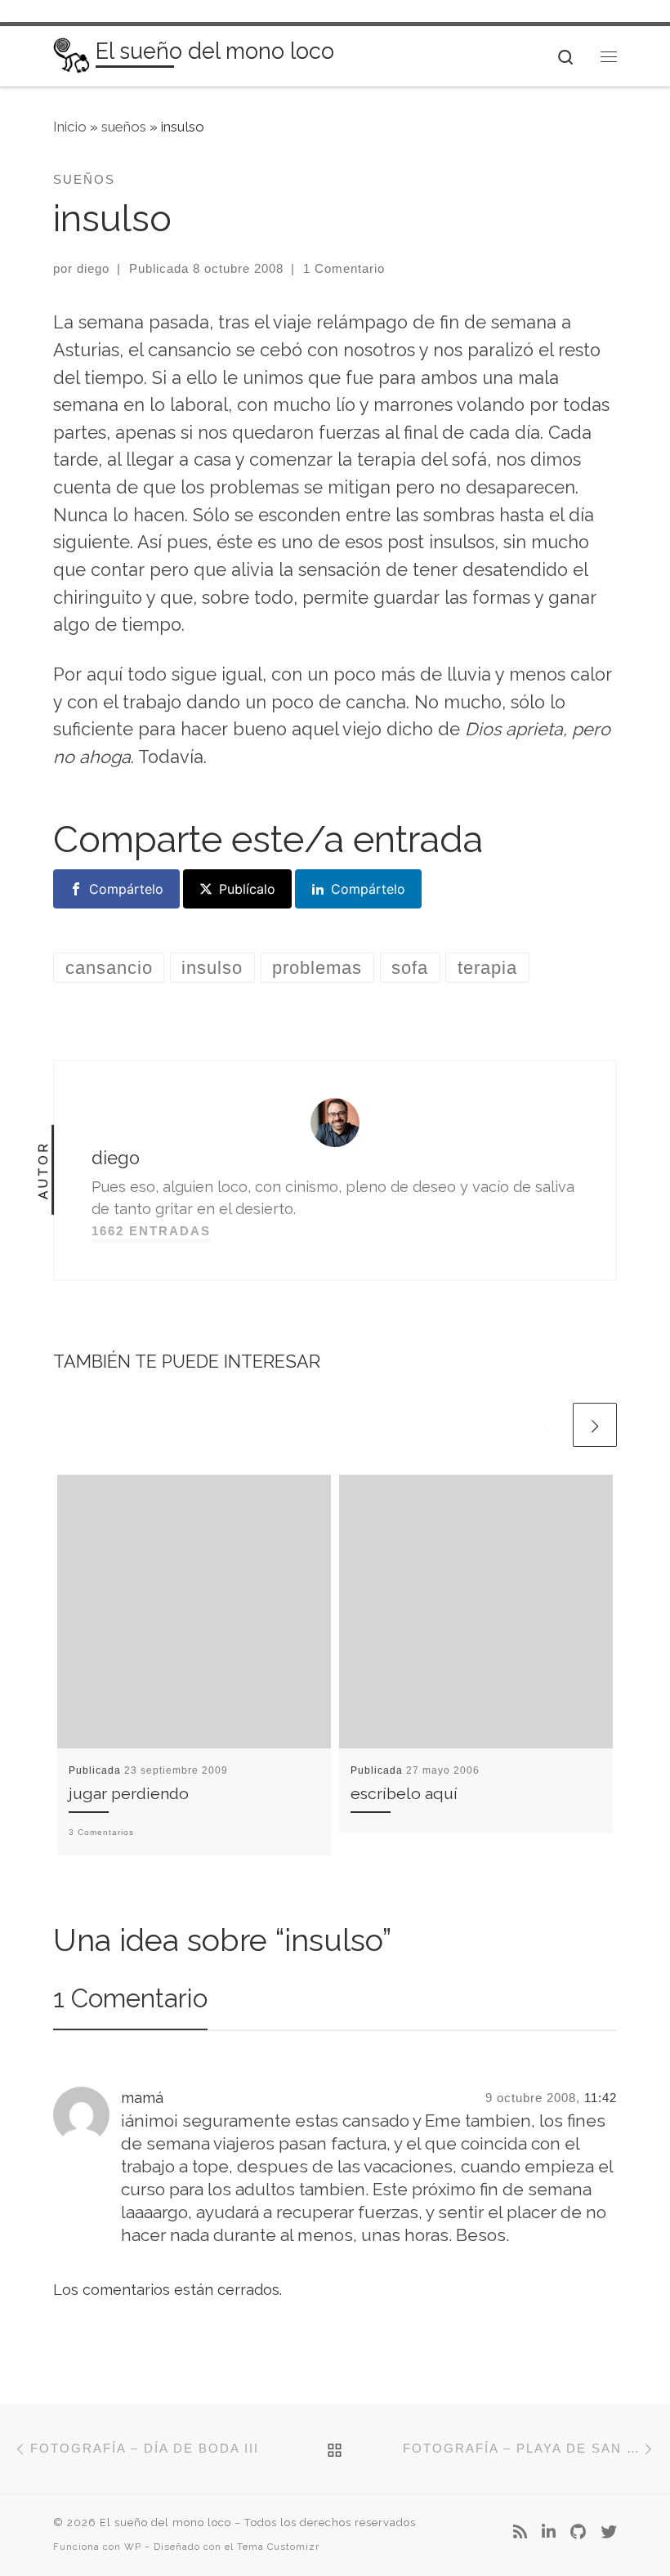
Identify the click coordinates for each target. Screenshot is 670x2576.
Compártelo (126, 889)
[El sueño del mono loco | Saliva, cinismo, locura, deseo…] (71, 54)
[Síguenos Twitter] (609, 2533)
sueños (124, 127)
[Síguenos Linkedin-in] (549, 2533)
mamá (142, 2098)
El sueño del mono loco (165, 2522)
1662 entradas (151, 1231)
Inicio (70, 127)
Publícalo (247, 889)
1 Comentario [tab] (130, 1998)
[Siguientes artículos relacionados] (595, 1425)
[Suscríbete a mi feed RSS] (520, 2533)
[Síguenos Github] (578, 2533)
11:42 (601, 2098)
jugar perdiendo (129, 1794)
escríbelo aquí (404, 1794)
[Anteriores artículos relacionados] (547, 1425)
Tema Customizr (278, 2547)
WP (133, 2547)
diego (93, 268)
